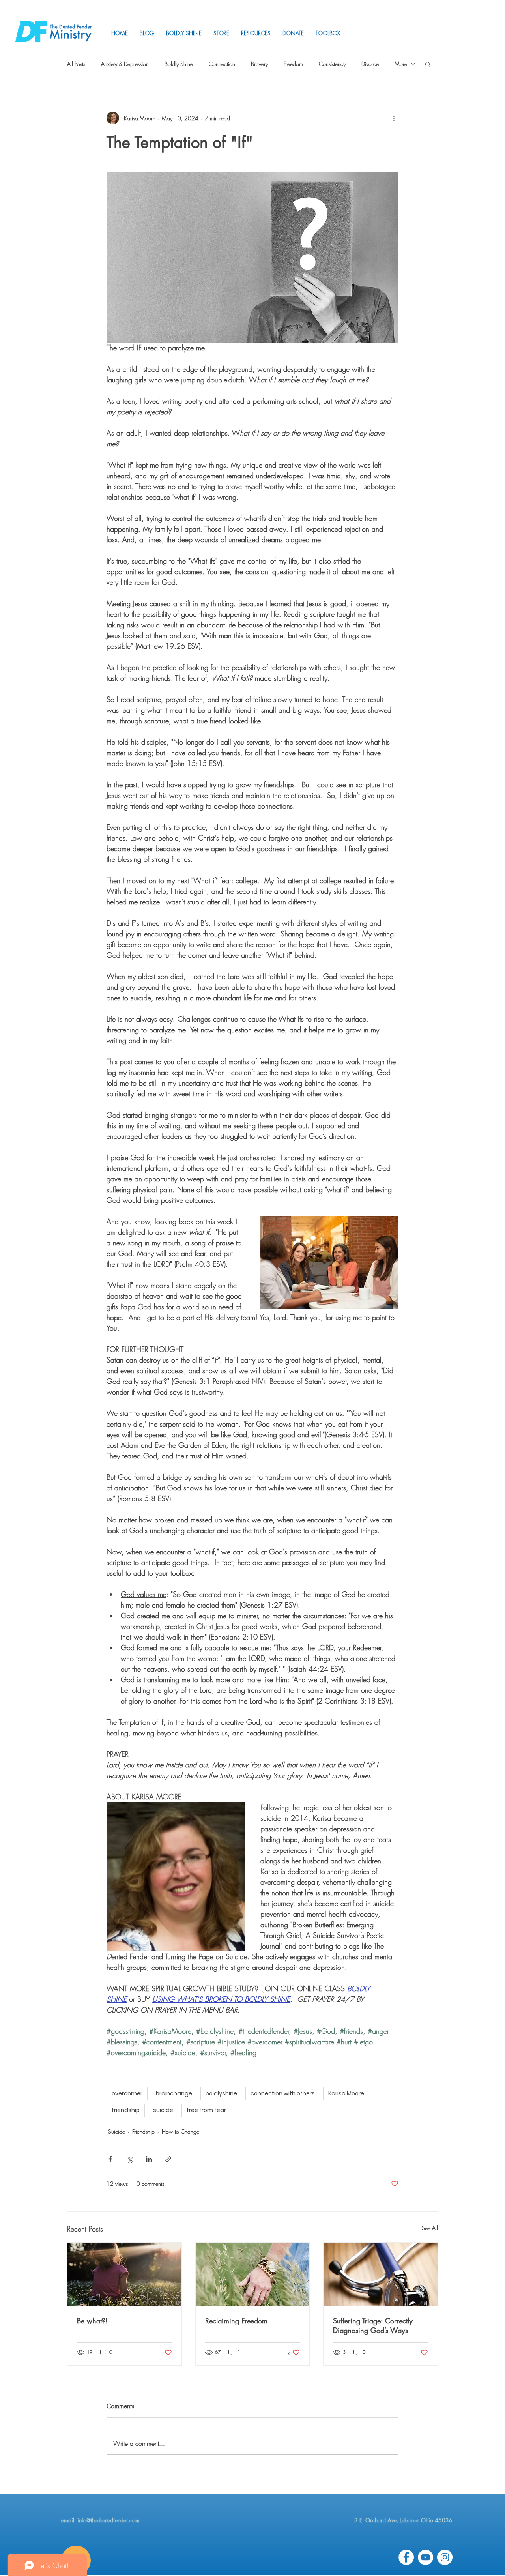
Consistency (332, 64)
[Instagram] (445, 2557)
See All (430, 2228)
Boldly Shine (179, 64)
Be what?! (92, 2321)
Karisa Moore (346, 2093)
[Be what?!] (124, 2275)
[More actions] (394, 118)
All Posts (76, 64)
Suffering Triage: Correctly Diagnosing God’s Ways (373, 2325)
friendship (126, 2110)
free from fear (206, 2110)
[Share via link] (168, 2159)
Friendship (143, 2131)
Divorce (370, 64)
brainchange (174, 2093)
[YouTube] (426, 2557)
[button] (256, 33)
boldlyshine (221, 2093)
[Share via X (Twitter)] (130, 2159)
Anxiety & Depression (125, 64)
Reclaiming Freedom (236, 2321)
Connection (222, 64)
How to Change (180, 2131)
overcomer (127, 2093)
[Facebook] (406, 2557)
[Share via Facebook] (110, 2159)
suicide (163, 2110)
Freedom (293, 64)
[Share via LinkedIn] (149, 2159)
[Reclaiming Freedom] (253, 2275)
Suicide (117, 2131)
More (401, 64)
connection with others (283, 2093)
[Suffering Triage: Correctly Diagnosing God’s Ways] (381, 2275)
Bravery (259, 64)
